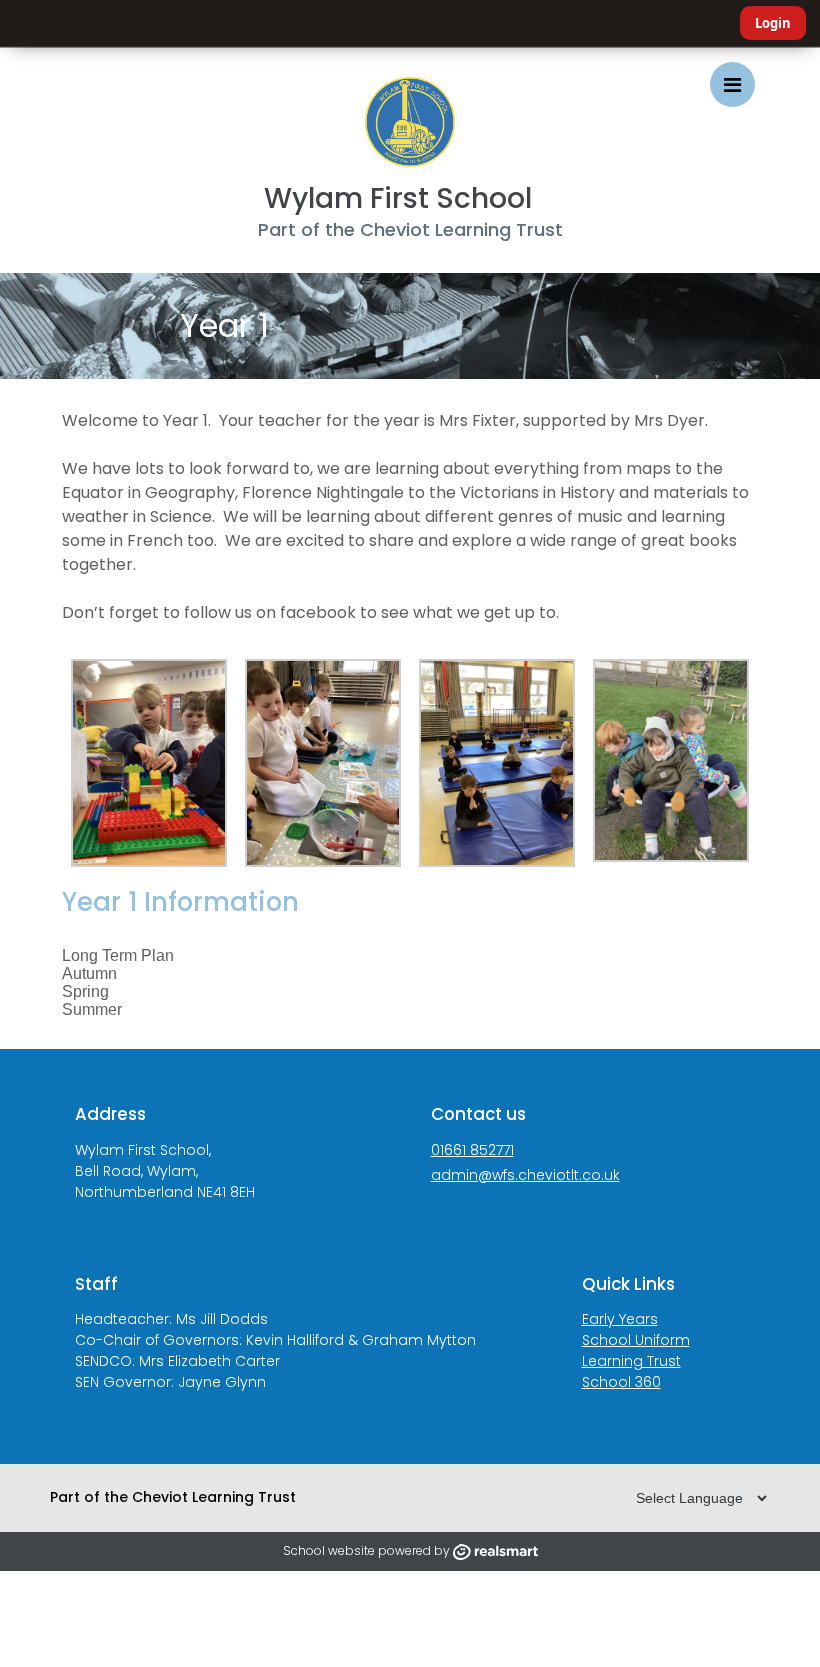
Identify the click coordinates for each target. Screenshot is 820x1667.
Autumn (89, 973)
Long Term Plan (118, 955)
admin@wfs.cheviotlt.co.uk (525, 1175)
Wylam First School (398, 198)
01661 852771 (472, 1150)
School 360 (621, 1382)
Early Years (620, 1319)
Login (773, 23)
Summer (92, 1009)
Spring (85, 991)
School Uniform (636, 1340)
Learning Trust (631, 1361)
